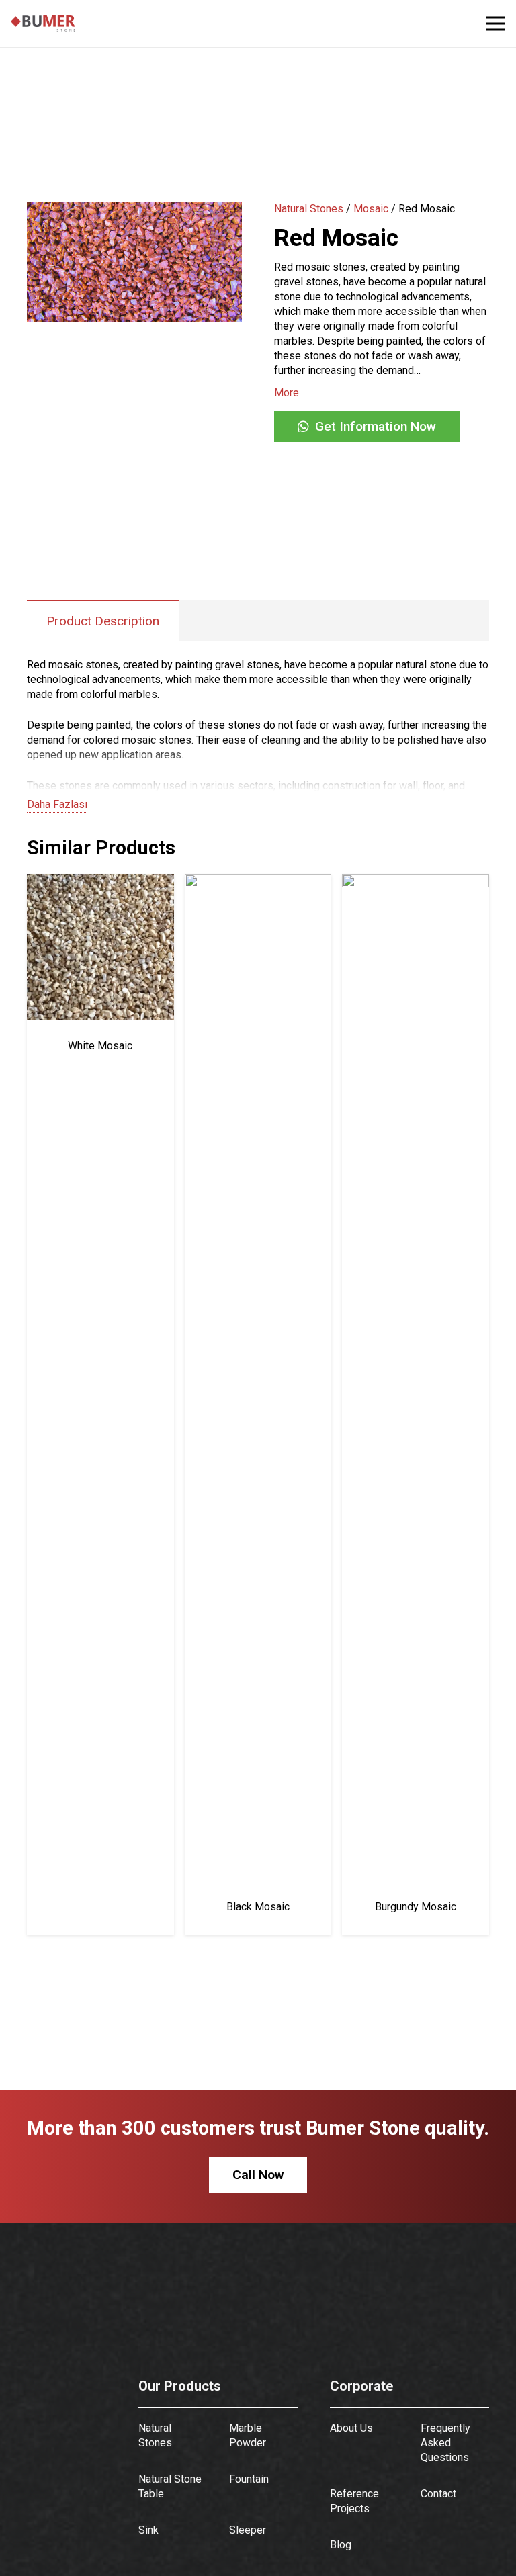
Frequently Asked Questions (445, 2443)
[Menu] (496, 24)
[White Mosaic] (100, 881)
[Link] (43, 24)
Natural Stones (309, 209)
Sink (148, 2530)
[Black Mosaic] (258, 881)
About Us (351, 2428)
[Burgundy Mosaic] (416, 881)
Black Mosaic (258, 1907)
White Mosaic (100, 1046)
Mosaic (371, 209)
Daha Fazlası (57, 804)
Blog (341, 2545)
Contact (438, 2494)
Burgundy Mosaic (416, 1907)
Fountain (249, 2479)
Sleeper (248, 2530)
